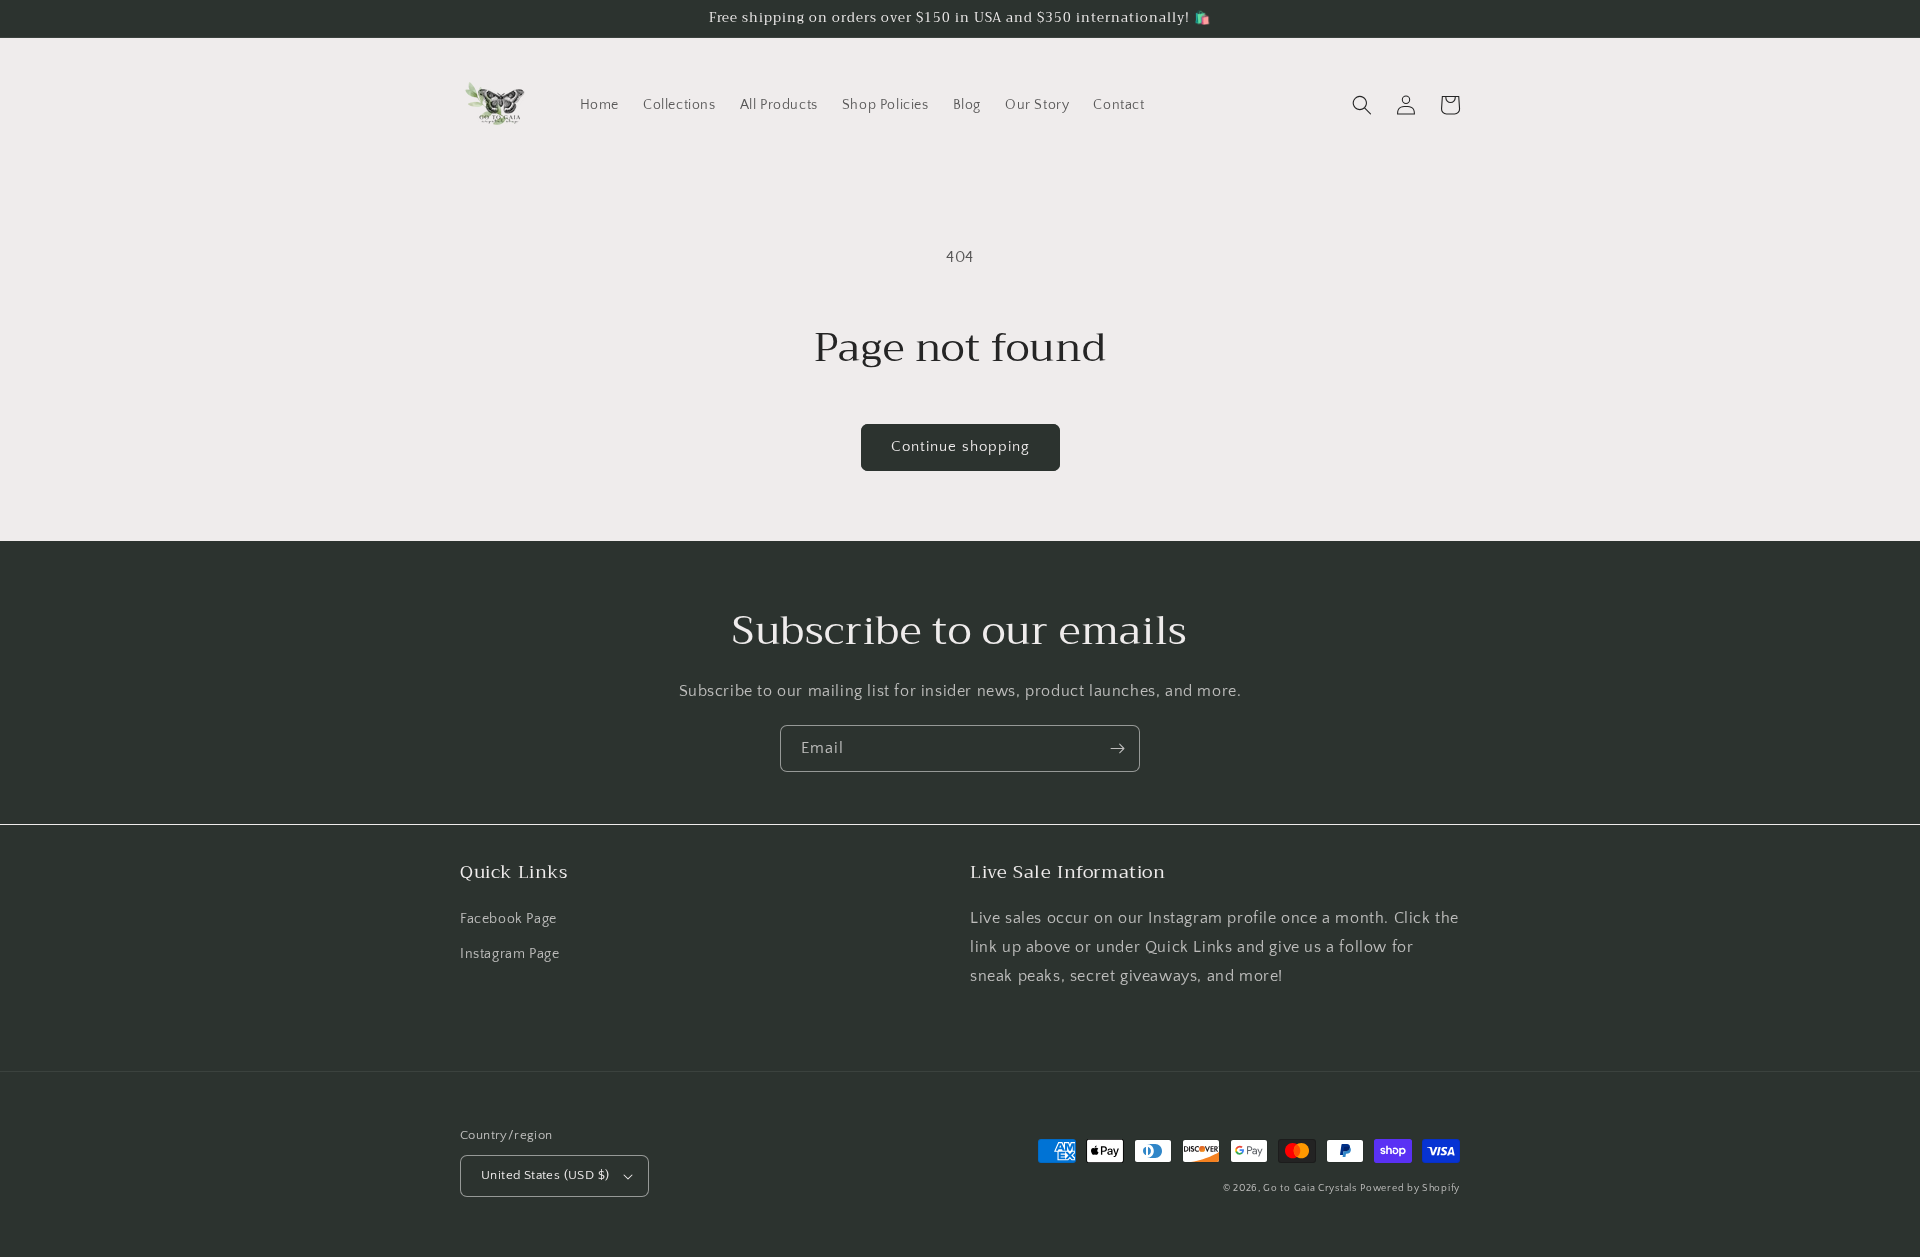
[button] (1362, 105)
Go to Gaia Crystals (1309, 1188)
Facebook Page (508, 919)
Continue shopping (960, 446)
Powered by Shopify (1410, 1188)
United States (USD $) (545, 1175)
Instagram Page (509, 954)
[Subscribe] (1117, 748)
